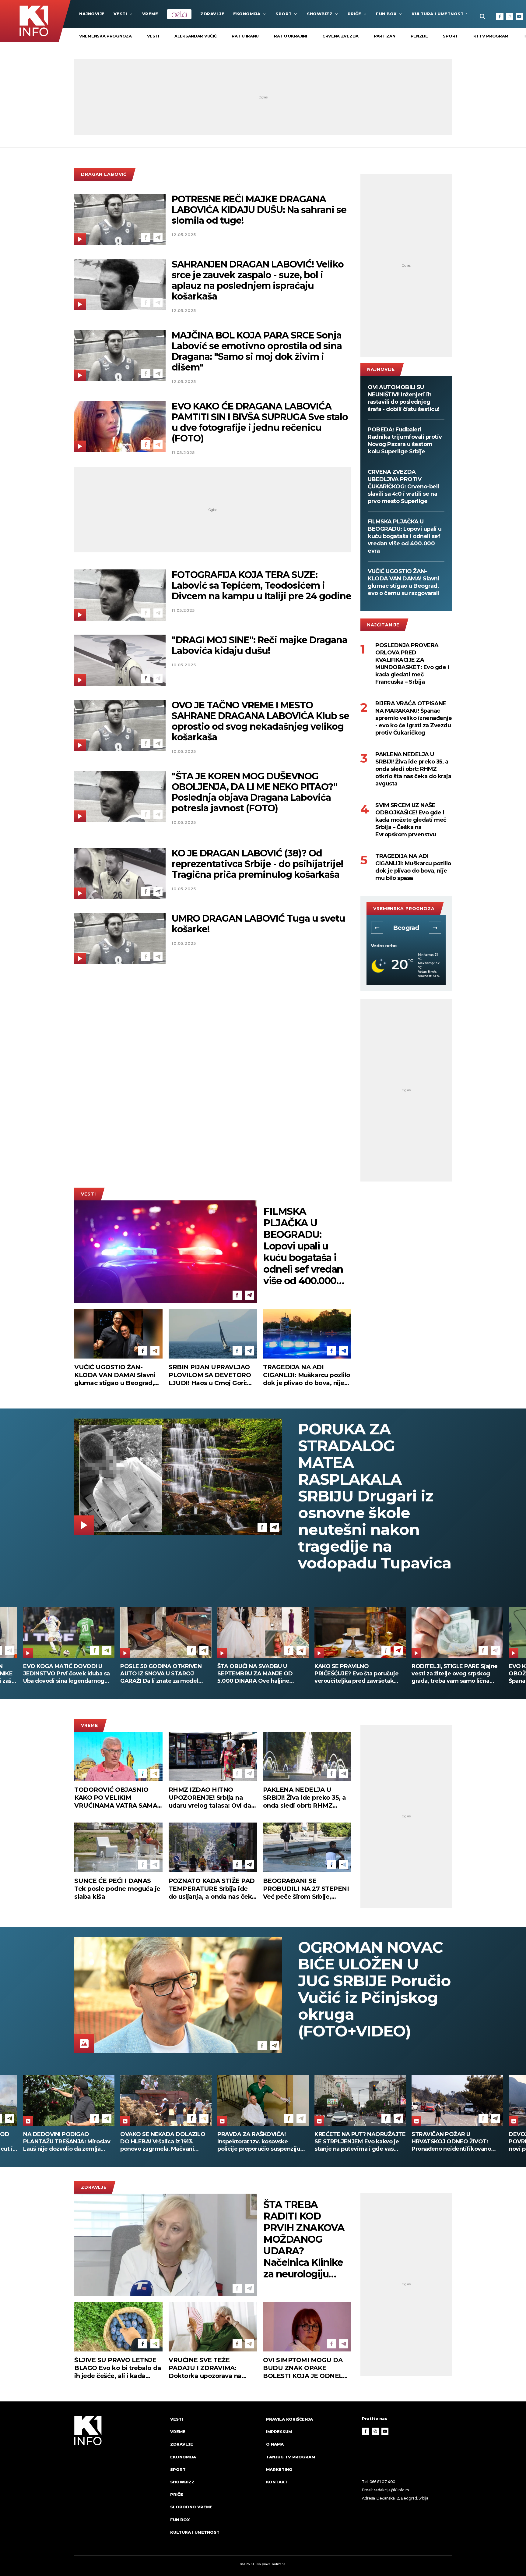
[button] (377, 928)
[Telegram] (158, 237)
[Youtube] (519, 16)
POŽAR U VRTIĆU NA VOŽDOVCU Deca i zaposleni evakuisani (457, 1670)
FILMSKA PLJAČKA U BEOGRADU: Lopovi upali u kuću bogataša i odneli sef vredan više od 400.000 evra (405, 536)
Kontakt (277, 2482)
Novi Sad (406, 928)
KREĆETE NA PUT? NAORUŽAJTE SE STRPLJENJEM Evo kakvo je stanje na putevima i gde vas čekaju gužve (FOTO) (69, 2142)
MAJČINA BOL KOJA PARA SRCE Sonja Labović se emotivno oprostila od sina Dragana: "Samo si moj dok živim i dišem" (257, 351)
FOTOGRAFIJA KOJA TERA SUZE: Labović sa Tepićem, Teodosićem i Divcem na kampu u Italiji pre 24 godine (261, 585)
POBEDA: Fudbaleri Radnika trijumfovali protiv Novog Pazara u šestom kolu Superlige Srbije (405, 441)
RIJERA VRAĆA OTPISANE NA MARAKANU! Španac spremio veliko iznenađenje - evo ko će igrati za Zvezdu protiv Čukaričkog (414, 718)
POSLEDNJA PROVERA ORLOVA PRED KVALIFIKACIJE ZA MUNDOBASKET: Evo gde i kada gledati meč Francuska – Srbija (412, 664)
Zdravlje (212, 14)
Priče (354, 14)
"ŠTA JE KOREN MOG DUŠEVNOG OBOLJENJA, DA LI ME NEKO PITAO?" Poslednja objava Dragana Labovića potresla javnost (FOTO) (254, 792)
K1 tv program (491, 36)
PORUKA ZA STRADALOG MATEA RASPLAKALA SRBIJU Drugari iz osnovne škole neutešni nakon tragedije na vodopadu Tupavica (375, 1496)
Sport (284, 14)
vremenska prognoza (105, 36)
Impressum (279, 2432)
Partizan (385, 36)
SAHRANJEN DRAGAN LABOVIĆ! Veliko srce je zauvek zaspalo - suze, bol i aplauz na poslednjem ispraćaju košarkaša (258, 280)
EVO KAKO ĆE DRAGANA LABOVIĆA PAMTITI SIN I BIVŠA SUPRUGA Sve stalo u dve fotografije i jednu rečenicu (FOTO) (260, 422)
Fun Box (386, 14)
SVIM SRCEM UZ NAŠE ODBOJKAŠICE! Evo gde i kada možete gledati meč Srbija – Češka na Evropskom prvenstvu (411, 820)
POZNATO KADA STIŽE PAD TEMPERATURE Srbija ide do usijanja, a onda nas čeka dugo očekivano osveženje (212, 1889)
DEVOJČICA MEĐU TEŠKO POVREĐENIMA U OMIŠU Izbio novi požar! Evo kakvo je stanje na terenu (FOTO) (260, 2142)
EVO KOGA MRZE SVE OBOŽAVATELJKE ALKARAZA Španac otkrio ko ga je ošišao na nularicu (261, 1674)
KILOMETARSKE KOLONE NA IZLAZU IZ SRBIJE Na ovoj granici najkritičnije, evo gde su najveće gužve (359, 2142)
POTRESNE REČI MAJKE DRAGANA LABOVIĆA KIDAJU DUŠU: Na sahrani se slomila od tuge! (259, 210)
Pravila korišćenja (289, 2419)
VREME (150, 14)
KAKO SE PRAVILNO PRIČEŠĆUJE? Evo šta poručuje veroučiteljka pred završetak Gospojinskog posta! (65, 1674)
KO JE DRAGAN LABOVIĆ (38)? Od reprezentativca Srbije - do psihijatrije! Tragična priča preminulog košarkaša (257, 864)
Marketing (279, 2469)
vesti (153, 36)
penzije (419, 36)
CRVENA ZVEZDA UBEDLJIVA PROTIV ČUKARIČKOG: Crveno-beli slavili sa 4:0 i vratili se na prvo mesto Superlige (403, 487)
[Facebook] (500, 16)
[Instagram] (510, 16)
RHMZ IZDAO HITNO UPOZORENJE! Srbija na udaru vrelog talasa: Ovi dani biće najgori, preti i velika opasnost (213, 1798)
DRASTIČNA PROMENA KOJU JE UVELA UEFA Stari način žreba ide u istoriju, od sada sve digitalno (358, 1674)
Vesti (120, 14)
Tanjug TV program (291, 2457)
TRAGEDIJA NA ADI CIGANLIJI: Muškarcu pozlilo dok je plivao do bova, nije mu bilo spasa (413, 867)
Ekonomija (247, 14)
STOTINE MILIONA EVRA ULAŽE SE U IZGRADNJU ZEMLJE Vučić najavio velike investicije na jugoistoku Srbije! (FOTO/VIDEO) (457, 2142)
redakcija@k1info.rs (391, 2490)
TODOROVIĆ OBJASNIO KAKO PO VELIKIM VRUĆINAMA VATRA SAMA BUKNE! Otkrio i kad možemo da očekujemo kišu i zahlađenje (118, 1798)
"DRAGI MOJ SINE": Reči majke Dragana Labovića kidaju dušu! (259, 645)
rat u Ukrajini (291, 36)
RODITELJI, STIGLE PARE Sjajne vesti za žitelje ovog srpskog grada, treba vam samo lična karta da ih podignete (163, 1674)
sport (451, 36)
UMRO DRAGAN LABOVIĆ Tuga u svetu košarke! (258, 924)
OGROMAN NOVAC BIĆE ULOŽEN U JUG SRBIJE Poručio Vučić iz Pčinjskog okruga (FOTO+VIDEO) (374, 1989)
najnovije (92, 14)
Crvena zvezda (340, 36)
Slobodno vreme (191, 2507)
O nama (275, 2444)
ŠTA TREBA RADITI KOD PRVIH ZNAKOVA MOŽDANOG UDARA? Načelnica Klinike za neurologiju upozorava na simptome (304, 2239)
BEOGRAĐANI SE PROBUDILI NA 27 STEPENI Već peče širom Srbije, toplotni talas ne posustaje (306, 1889)
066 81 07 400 (383, 2482)
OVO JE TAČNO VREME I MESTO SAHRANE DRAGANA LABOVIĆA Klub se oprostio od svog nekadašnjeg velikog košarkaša (260, 721)
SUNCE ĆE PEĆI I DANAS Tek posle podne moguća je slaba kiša (117, 1889)
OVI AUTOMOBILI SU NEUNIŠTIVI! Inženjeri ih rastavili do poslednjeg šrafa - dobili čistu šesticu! (403, 398)
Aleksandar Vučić (195, 36)
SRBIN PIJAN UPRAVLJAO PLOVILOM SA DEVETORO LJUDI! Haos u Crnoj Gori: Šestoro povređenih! (210, 1375)
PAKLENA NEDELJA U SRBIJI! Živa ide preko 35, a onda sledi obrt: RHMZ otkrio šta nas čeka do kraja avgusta (413, 769)
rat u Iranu (245, 36)
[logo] (119, 2481)
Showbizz (320, 14)
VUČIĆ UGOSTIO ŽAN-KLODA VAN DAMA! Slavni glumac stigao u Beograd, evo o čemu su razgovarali (403, 582)
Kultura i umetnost (438, 14)
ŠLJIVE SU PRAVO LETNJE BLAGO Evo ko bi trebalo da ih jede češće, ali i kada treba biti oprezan (118, 2368)
